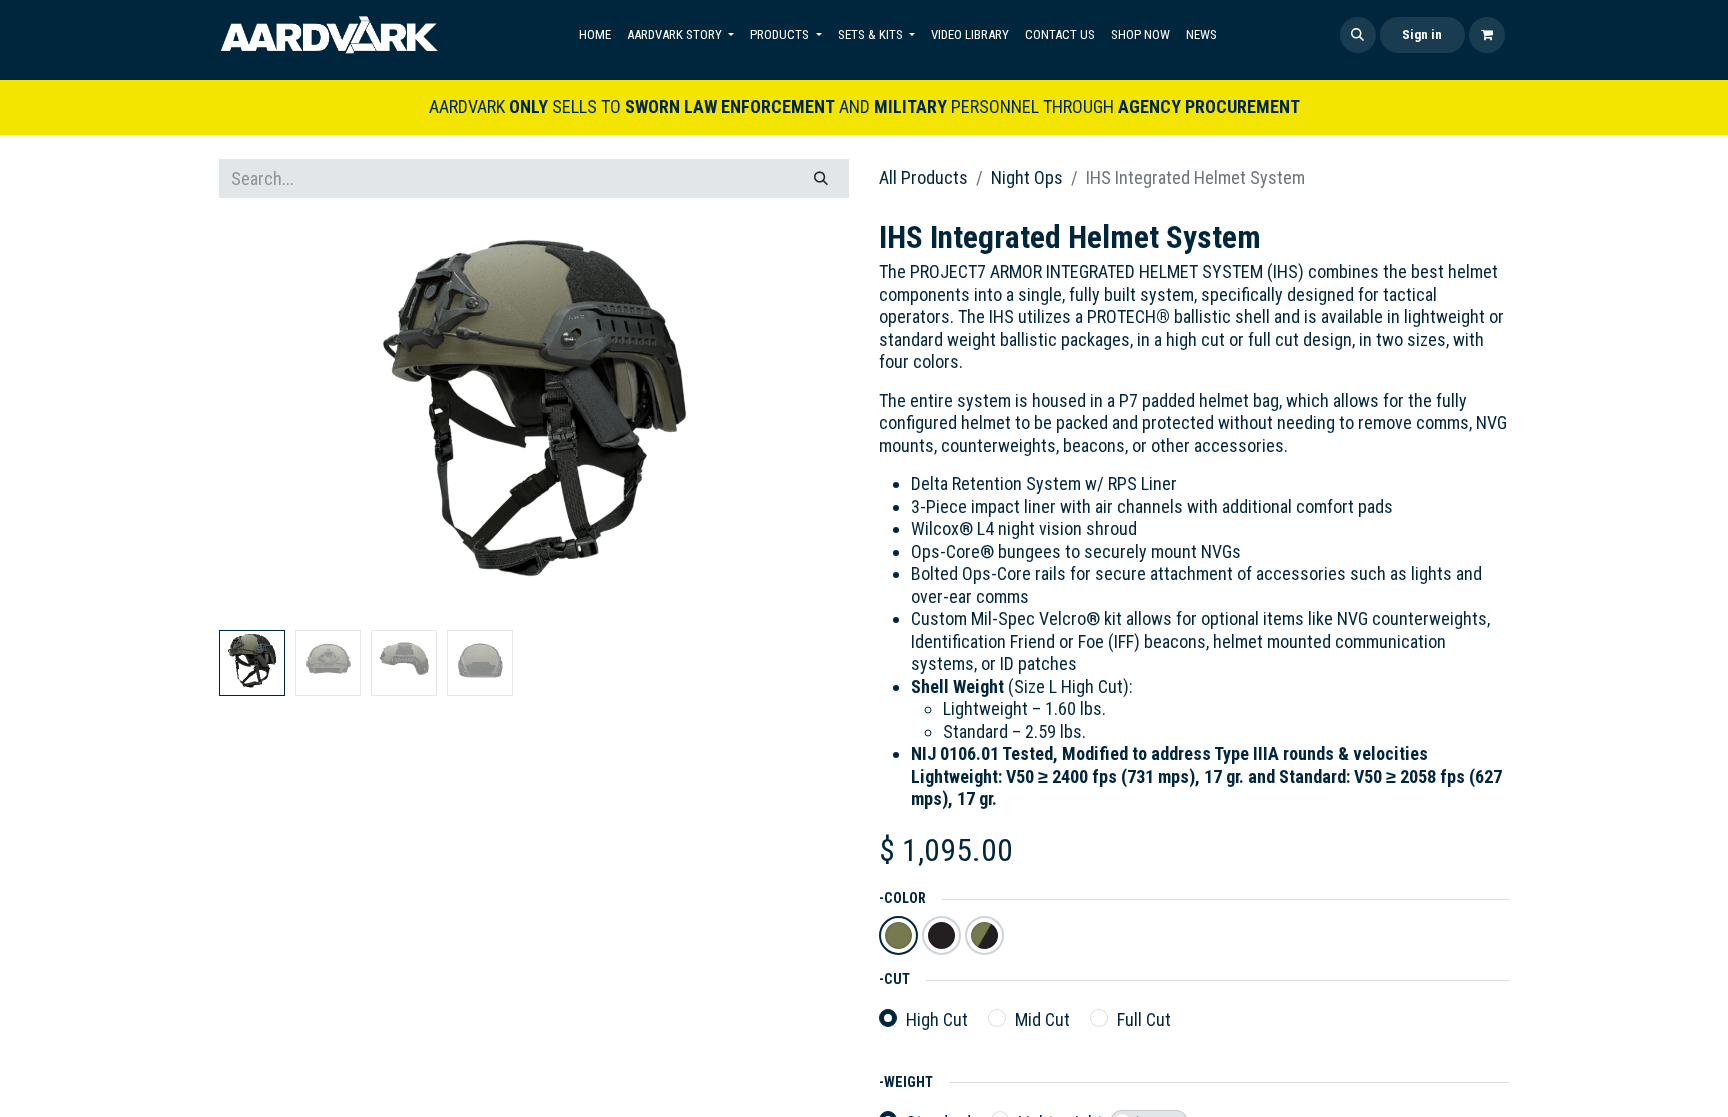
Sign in (1422, 34)
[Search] (821, 178)
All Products (923, 177)
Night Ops (1027, 177)
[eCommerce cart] (1487, 35)
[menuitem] (595, 35)
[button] (1358, 35)
